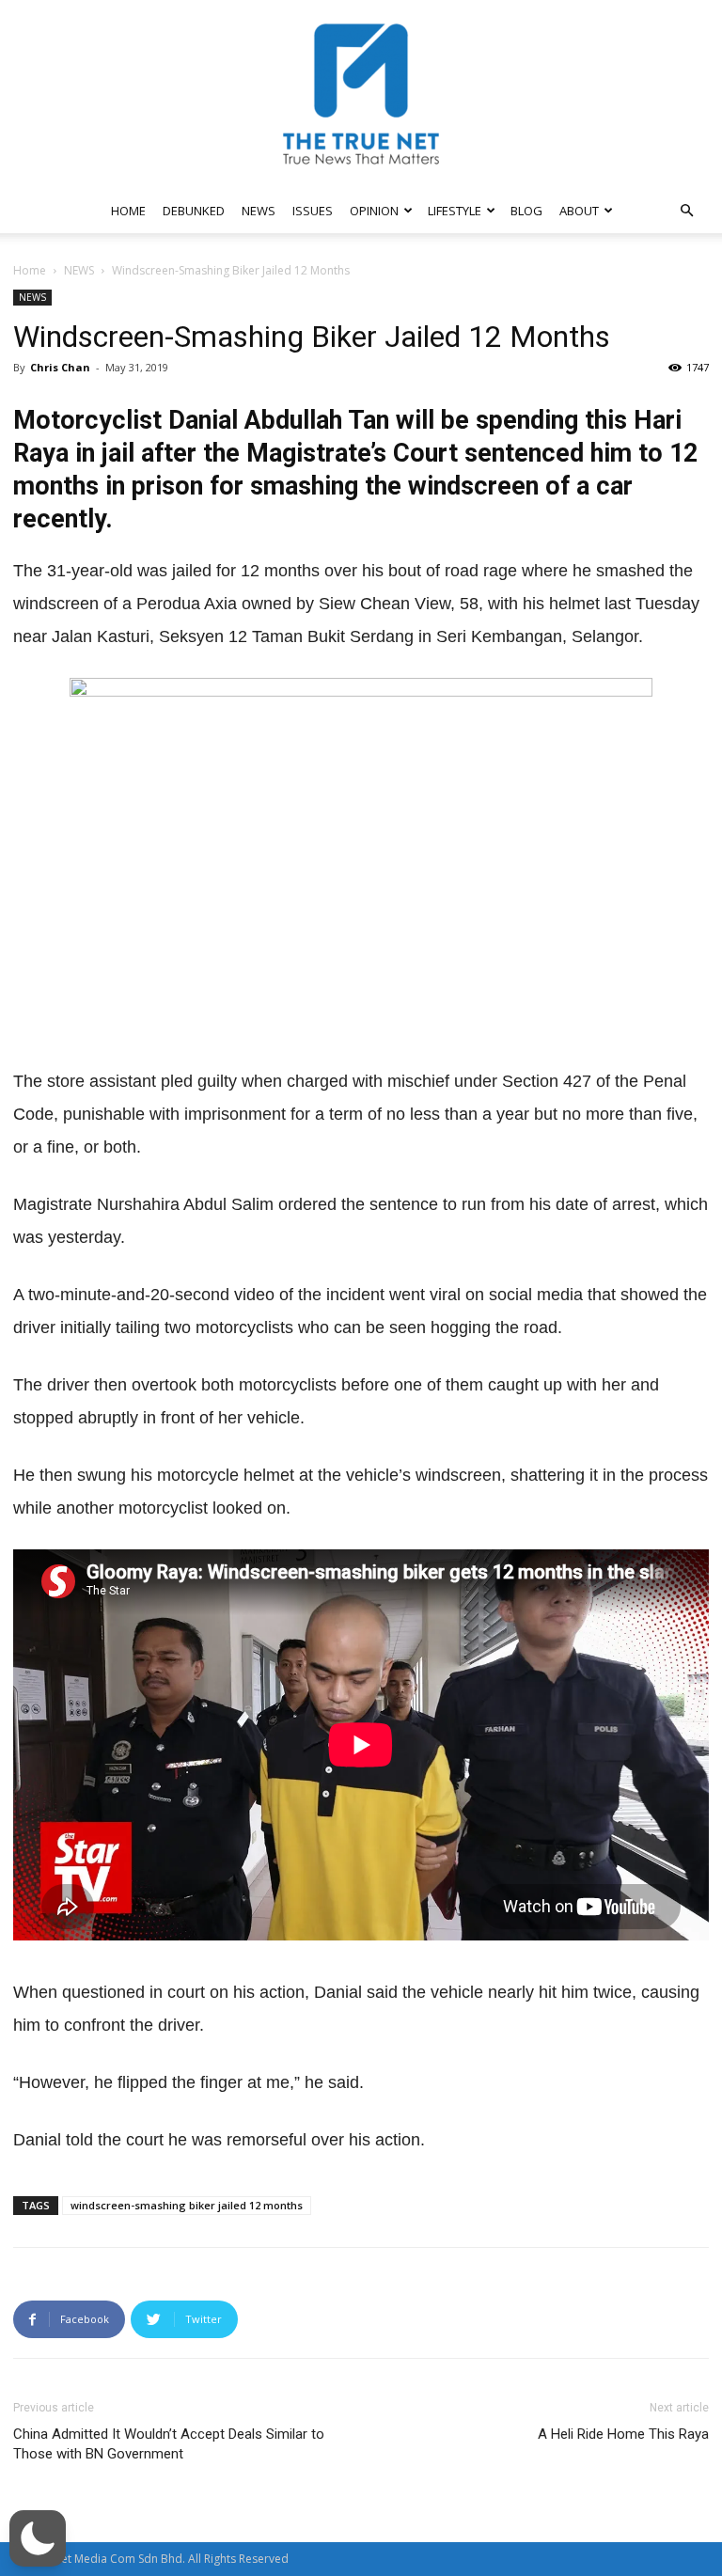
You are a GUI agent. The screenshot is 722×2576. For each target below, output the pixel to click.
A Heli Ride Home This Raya (623, 2434)
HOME (128, 211)
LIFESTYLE (455, 211)
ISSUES (313, 211)
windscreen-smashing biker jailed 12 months (187, 2205)
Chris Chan (60, 367)
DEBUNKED (194, 211)
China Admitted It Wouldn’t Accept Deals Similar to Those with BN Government (169, 2444)
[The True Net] (361, 94)
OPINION (374, 211)
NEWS (259, 211)
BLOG (526, 211)
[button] (686, 211)
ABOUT (579, 211)
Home (30, 270)
